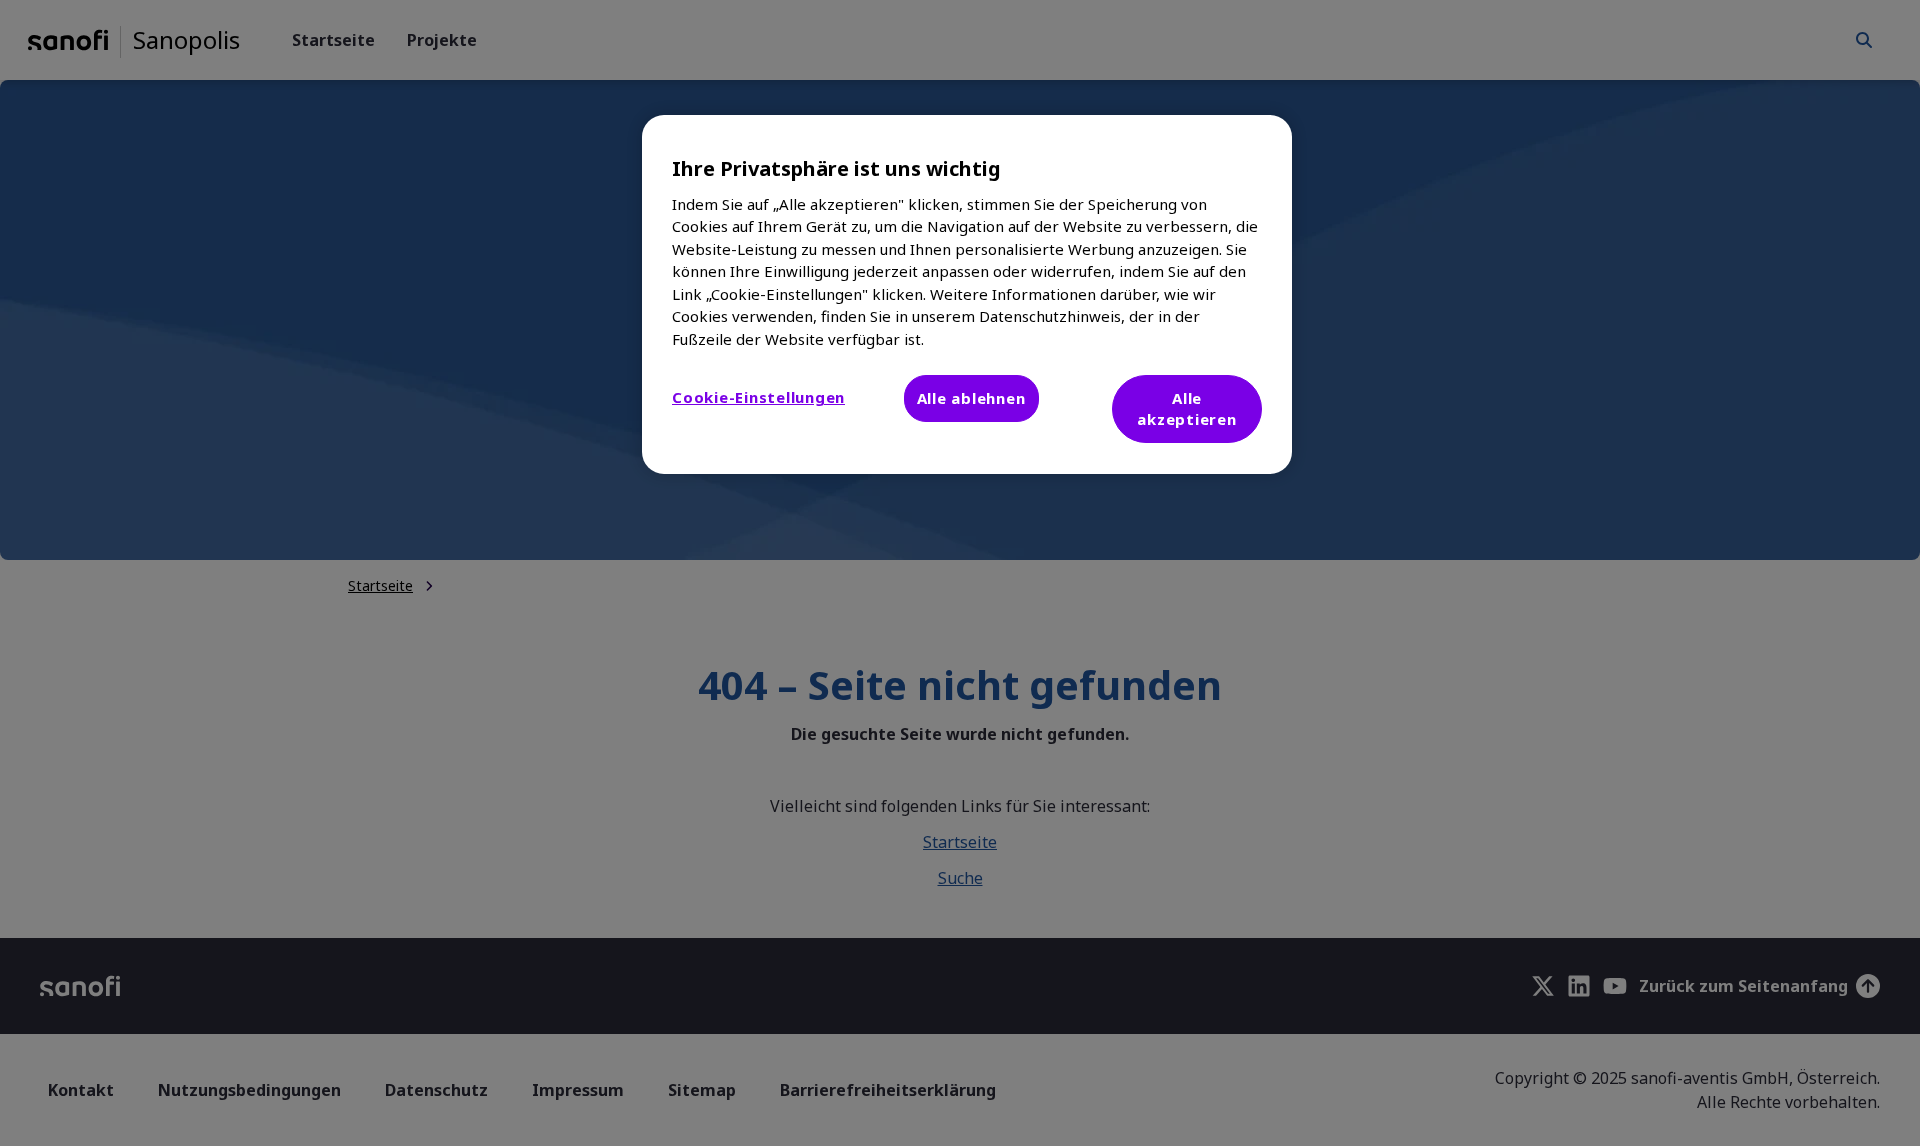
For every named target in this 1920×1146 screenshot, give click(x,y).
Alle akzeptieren (1186, 408)
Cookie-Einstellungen (758, 397)
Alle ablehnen (971, 398)
